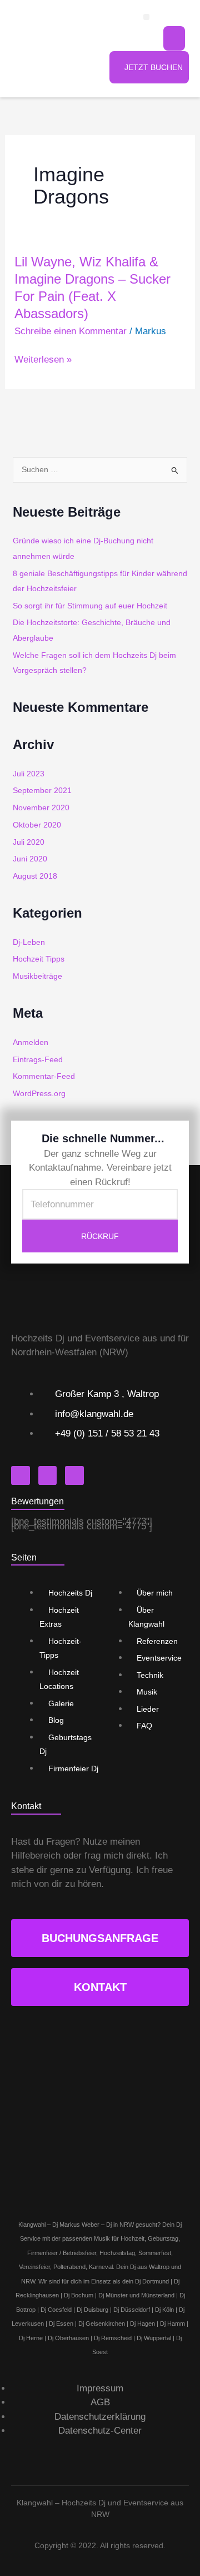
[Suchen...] (174, 38)
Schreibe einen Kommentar (71, 331)
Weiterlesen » (43, 360)
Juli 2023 (29, 774)
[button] (146, 17)
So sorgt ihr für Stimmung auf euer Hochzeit (90, 606)
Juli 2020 (29, 842)
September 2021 (42, 791)
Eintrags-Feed (38, 1060)
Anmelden (31, 1042)
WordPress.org (39, 1094)
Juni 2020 (30, 859)
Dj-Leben (29, 942)
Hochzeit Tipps (39, 959)
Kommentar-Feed (44, 1076)
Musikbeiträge (37, 976)
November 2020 (41, 808)
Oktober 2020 (37, 825)
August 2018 (35, 876)
